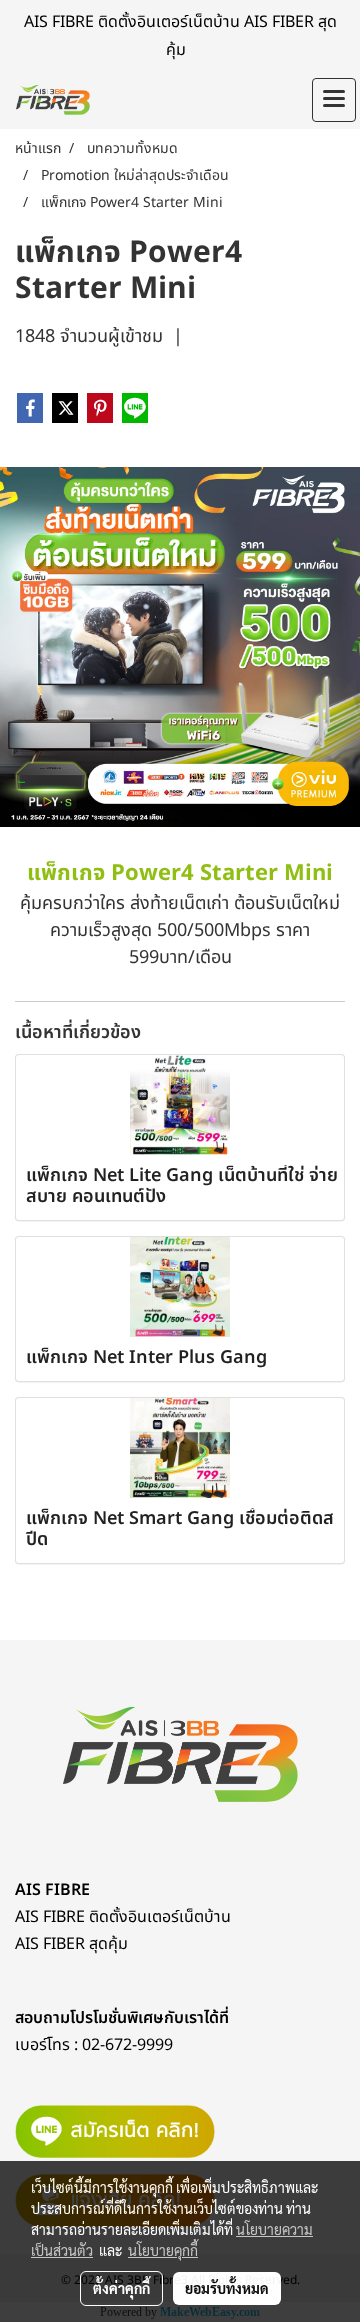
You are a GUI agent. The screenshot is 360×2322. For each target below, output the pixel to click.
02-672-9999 (127, 2045)
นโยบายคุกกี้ (163, 2250)
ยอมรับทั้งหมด (227, 2288)
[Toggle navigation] (334, 100)
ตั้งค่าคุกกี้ (121, 2288)
